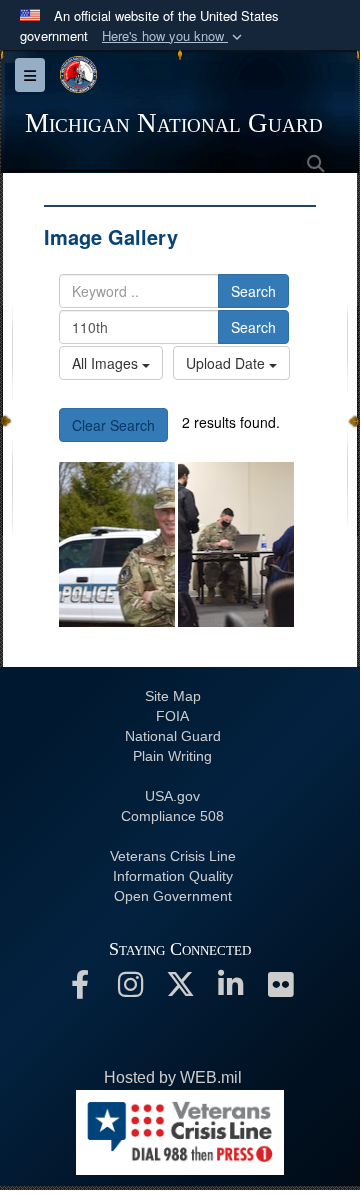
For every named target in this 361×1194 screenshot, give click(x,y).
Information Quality (173, 876)
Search (253, 291)
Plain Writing (172, 756)
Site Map (173, 696)
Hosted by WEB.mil (173, 1077)
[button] (174, 36)
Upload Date (227, 363)
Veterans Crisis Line (173, 856)
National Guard (173, 736)
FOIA (172, 716)
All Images (107, 363)
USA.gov (172, 796)
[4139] (236, 544)
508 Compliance (172, 816)
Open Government (173, 896)
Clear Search (113, 425)
